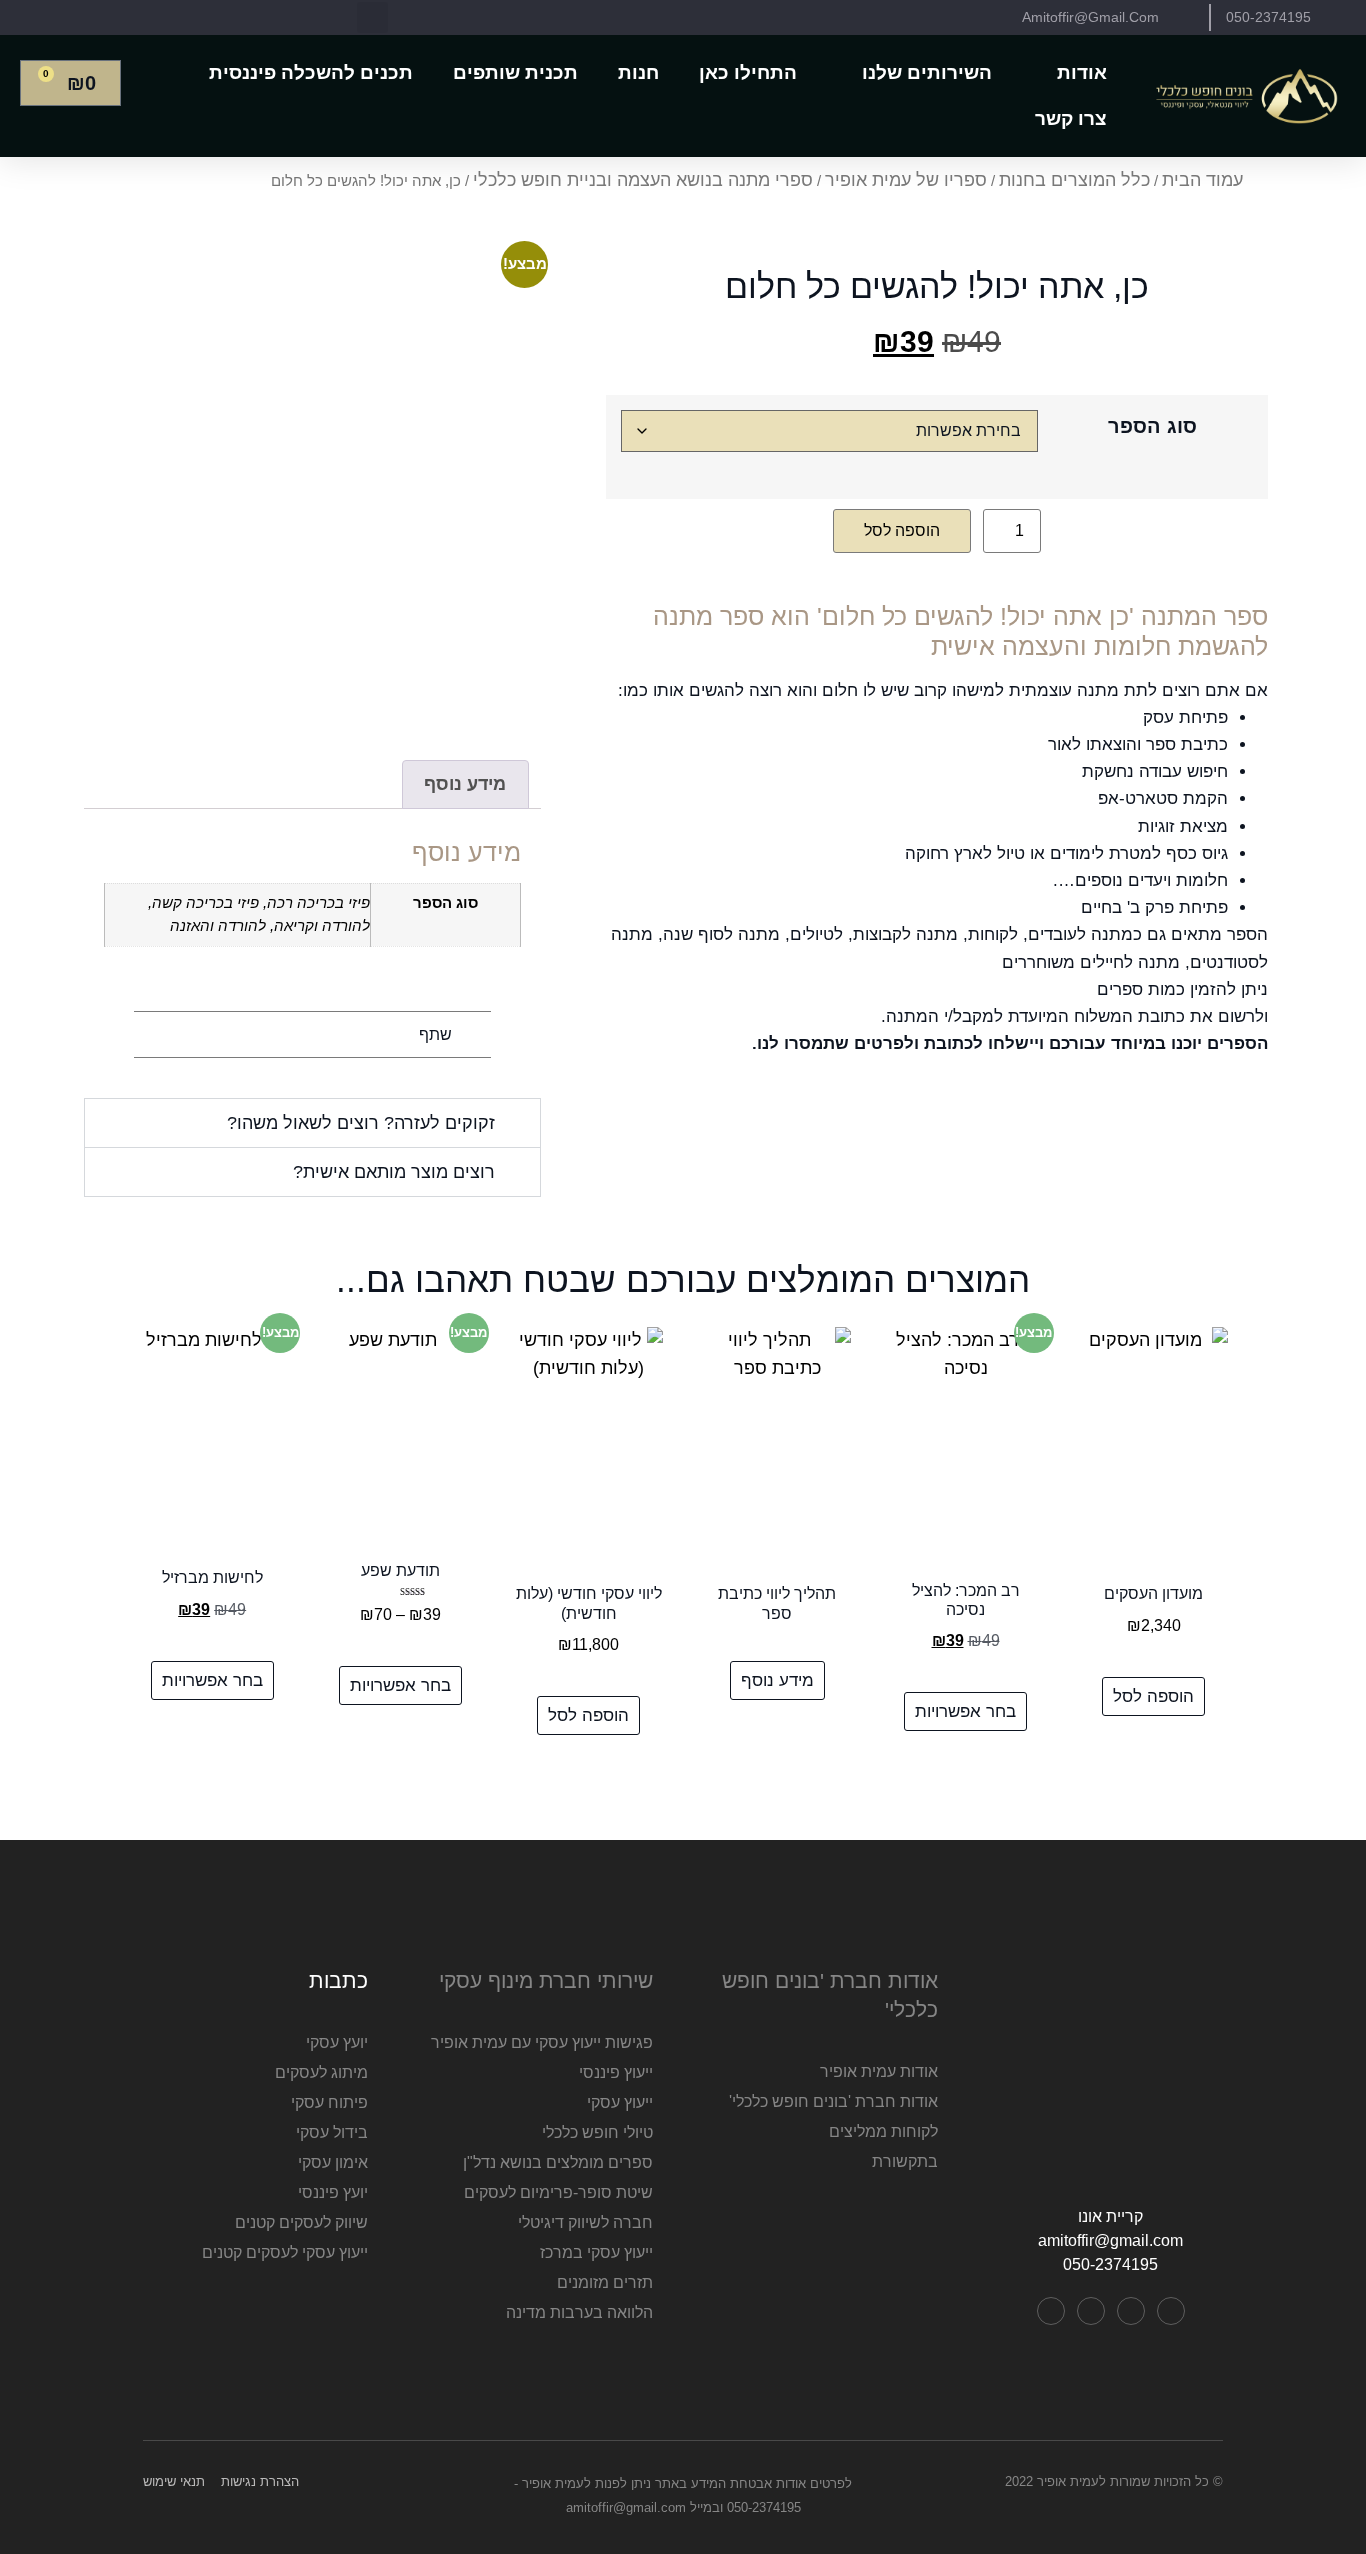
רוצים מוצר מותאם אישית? (394, 1172)
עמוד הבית (1202, 180)
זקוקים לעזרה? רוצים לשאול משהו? (361, 1123)
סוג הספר (1152, 426)
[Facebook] (1171, 2311)
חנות (638, 72)
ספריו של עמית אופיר (906, 180)
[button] (372, 17)
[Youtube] (1131, 2311)
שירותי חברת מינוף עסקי (546, 1980)
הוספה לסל (902, 530)
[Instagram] (1091, 2311)
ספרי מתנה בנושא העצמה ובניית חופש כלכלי (643, 180)
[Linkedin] (1051, 2311)
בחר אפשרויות (965, 1711)
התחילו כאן (748, 72)
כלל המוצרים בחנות (1074, 180)
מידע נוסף (777, 1680)
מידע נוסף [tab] (465, 784)
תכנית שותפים (515, 72)
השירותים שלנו (927, 72)
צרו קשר (1071, 118)
